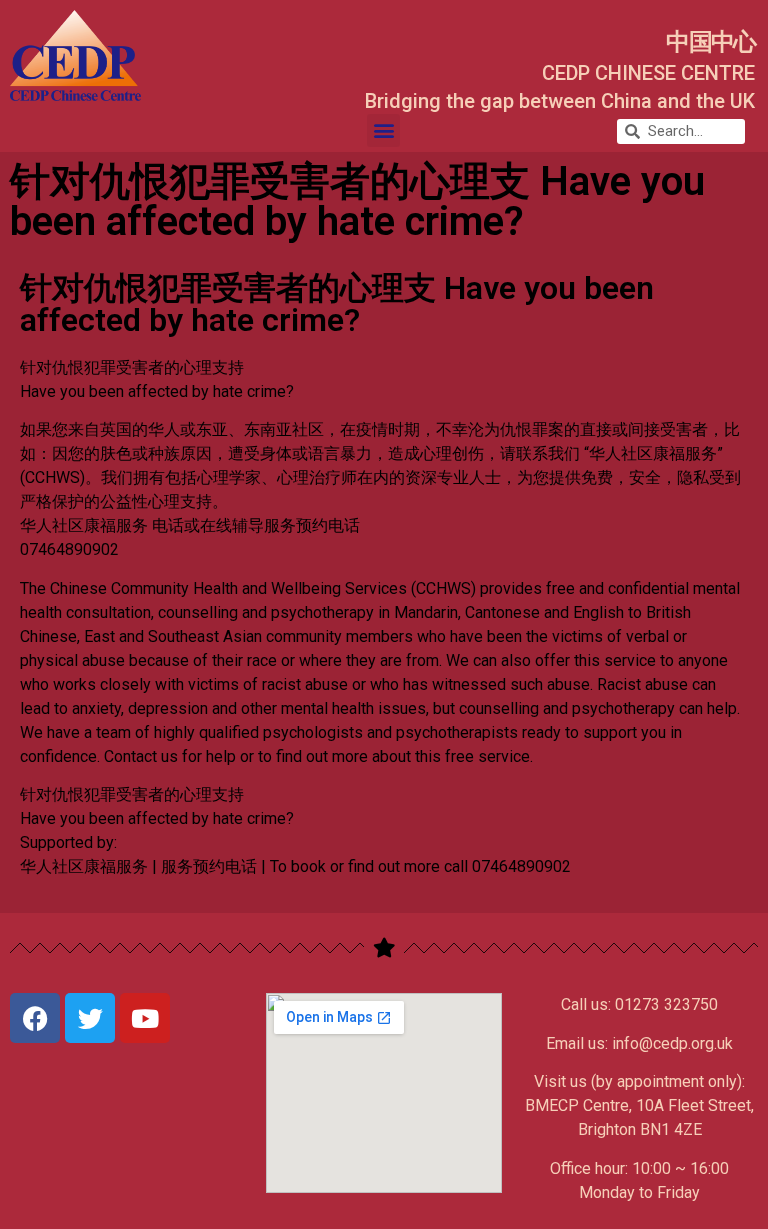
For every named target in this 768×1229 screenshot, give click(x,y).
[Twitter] (90, 1018)
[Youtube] (145, 1018)
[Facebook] (35, 1018)
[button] (383, 130)
